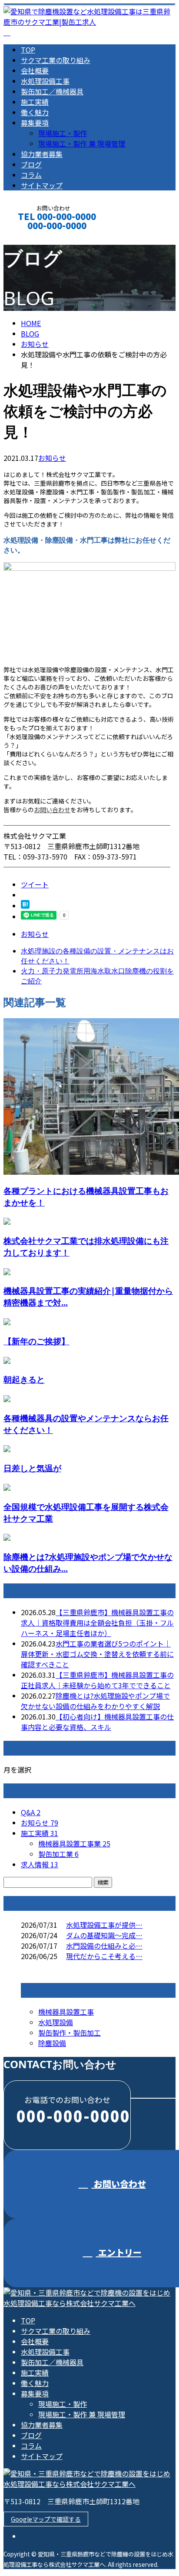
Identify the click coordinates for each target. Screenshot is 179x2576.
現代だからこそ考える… (104, 1956)
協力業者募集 (42, 154)
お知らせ (52, 458)
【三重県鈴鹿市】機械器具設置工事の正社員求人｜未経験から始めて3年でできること (97, 1680)
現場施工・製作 (63, 133)
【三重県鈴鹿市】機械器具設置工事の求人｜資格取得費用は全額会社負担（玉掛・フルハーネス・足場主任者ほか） (97, 1623)
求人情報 (40, 1864)
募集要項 (35, 123)
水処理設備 (56, 2022)
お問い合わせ (52, 810)
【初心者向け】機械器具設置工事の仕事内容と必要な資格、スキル (97, 1722)
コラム (31, 175)
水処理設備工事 (45, 81)
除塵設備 (52, 2043)
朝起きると (24, 1379)
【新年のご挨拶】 (36, 1341)
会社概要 (35, 70)
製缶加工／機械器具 (52, 91)
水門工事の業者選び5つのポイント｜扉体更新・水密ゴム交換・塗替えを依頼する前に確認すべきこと (97, 1654)
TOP (28, 50)
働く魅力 (35, 112)
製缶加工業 (58, 1854)
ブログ (31, 164)
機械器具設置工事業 (74, 1843)
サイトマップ (42, 185)
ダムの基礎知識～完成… (104, 1935)
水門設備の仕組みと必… (104, 1946)
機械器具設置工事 (66, 2012)
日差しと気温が (32, 1468)
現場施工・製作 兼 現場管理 (82, 143)
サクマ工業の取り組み (56, 60)
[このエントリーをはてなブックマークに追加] (25, 906)
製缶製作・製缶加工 (70, 2033)
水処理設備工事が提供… (104, 1925)
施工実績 (35, 102)
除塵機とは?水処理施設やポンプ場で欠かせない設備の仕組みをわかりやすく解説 (95, 1701)
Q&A (31, 1812)
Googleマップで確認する (46, 2519)
